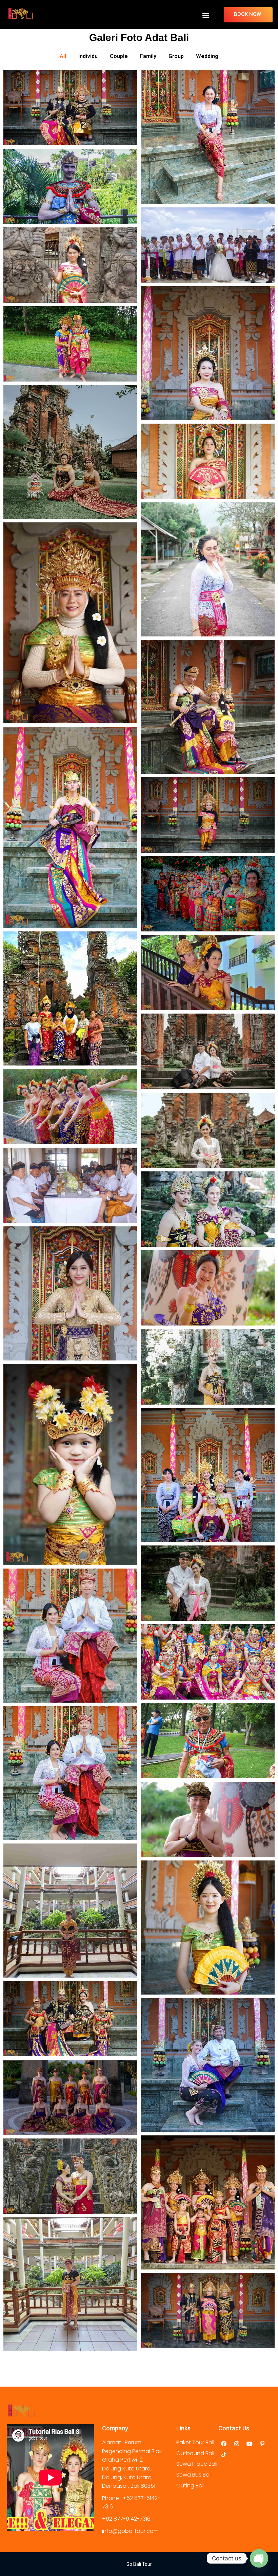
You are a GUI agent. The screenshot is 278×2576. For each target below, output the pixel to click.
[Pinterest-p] (262, 2444)
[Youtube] (250, 2444)
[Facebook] (224, 2444)
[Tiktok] (224, 2454)
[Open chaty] (259, 2558)
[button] (206, 15)
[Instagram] (237, 2444)
